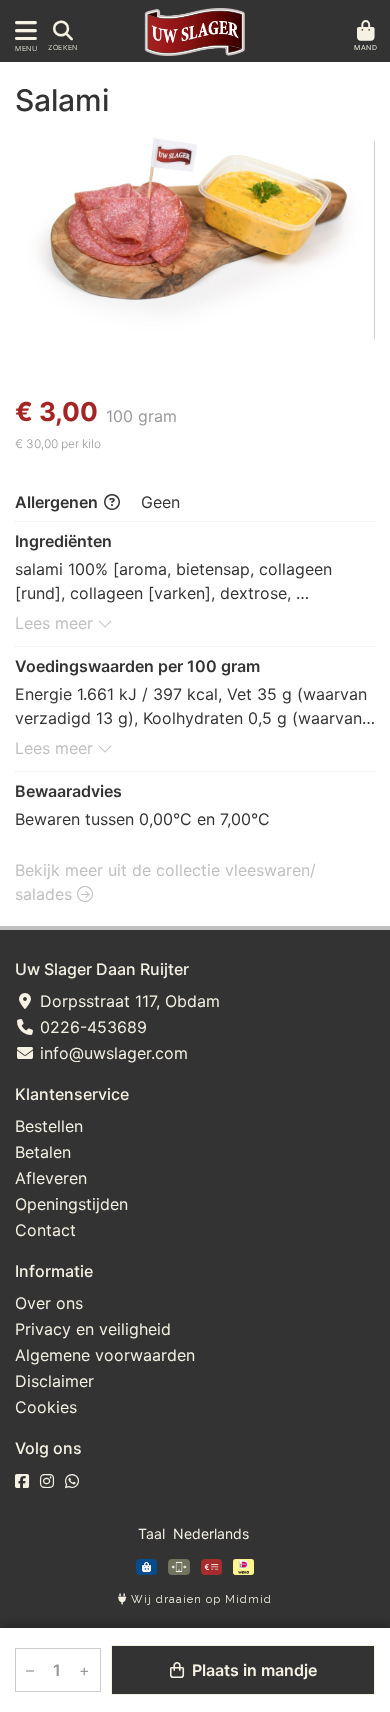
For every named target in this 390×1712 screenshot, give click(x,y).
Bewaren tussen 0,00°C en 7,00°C (142, 819)
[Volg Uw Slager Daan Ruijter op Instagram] (47, 1481)
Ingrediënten (63, 541)
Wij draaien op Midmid (199, 1599)
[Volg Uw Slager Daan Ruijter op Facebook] (22, 1481)
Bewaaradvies (68, 791)
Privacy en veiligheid (93, 1329)
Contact (45, 1230)
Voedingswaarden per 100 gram (137, 666)
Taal (151, 1533)
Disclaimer (54, 1381)
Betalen (43, 1152)
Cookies (46, 1407)
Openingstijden (71, 1204)
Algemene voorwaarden (105, 1355)
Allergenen (58, 502)
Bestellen (49, 1126)
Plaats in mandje (252, 1670)
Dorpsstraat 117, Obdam (127, 1001)
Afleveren (51, 1178)
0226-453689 (91, 1027)
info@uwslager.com (111, 1053)
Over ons (49, 1303)
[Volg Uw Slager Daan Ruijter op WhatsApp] (72, 1481)
